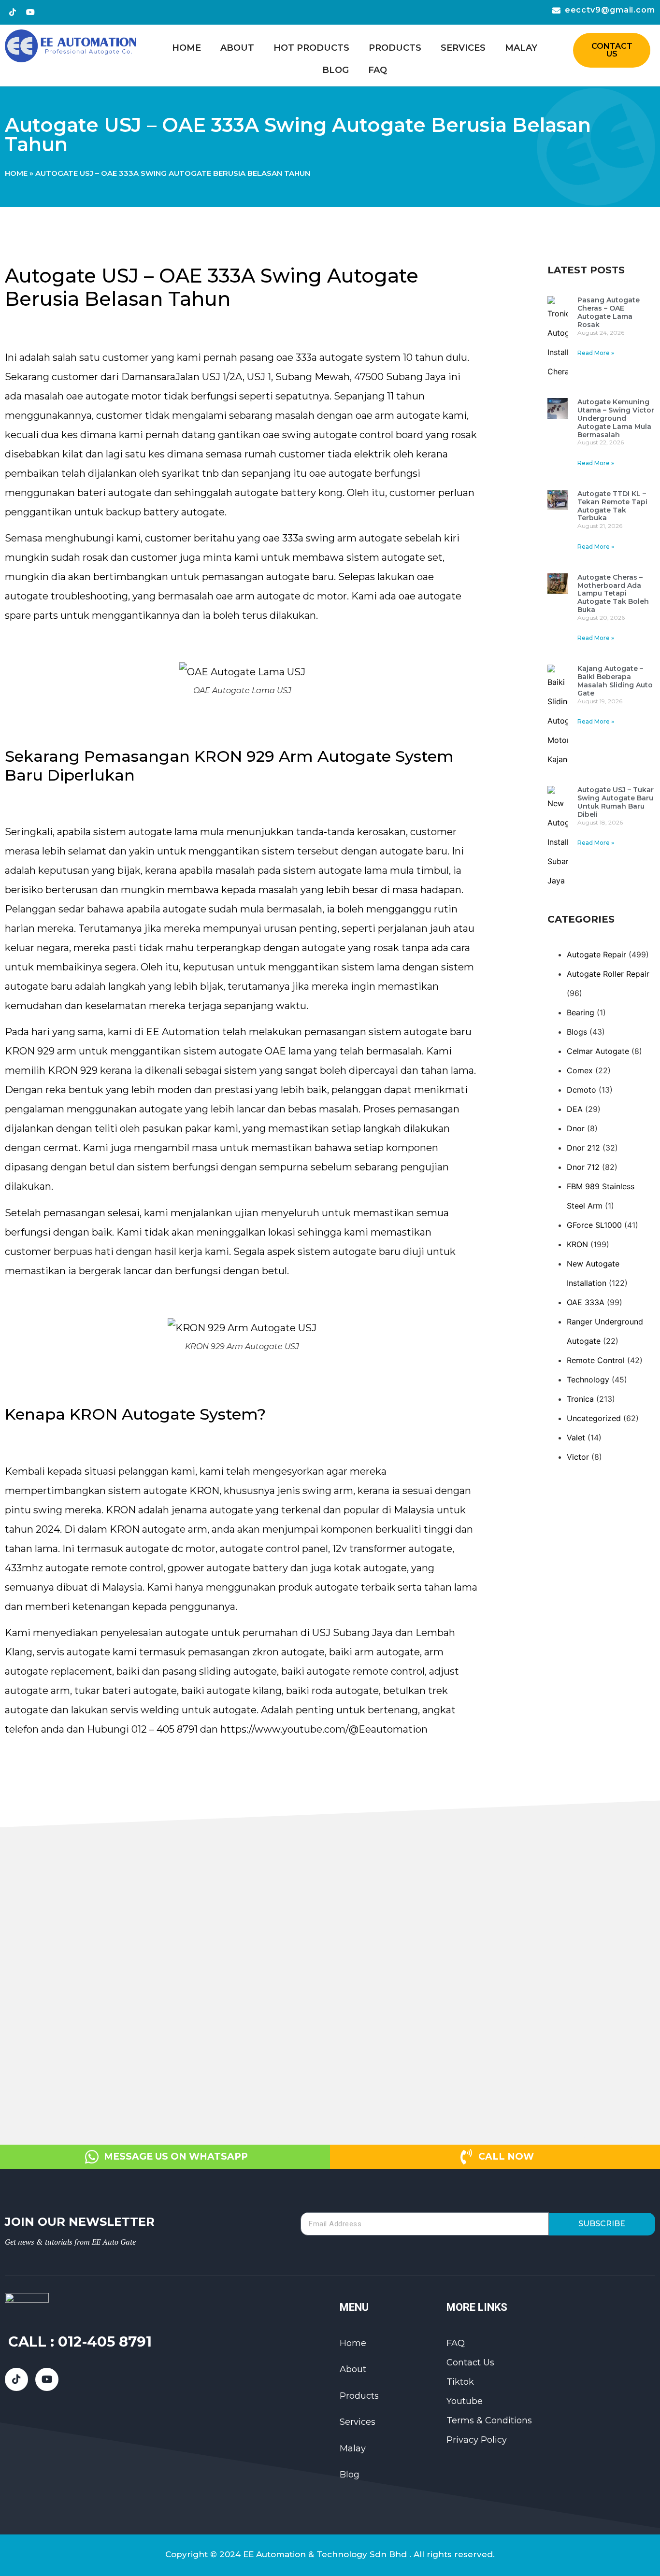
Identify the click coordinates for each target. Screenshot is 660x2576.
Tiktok (460, 2382)
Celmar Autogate (598, 1051)
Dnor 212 (583, 1148)
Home (187, 48)
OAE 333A (586, 1302)
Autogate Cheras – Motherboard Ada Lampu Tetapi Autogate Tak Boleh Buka (613, 593)
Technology (588, 1380)
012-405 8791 (105, 2341)
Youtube (465, 2401)
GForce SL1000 (594, 1225)
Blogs (577, 1032)
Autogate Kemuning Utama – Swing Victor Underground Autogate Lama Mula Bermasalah (616, 418)
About (237, 48)
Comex (580, 1070)
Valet (576, 1437)
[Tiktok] (13, 12)
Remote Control (596, 1360)
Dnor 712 (583, 1167)
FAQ (378, 70)
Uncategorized (594, 1418)
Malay (521, 48)
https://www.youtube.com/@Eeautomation (324, 1729)
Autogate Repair (596, 954)
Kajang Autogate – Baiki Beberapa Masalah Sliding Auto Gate (615, 681)
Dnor (576, 1128)
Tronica (580, 1399)
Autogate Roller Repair (608, 974)
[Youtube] (30, 12)
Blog (336, 70)
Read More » (596, 353)
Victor (578, 1457)
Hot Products (311, 48)
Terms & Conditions (489, 2420)
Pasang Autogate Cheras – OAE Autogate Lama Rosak (609, 312)
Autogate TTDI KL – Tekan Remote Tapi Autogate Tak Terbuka (612, 506)
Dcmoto (581, 1090)
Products (395, 48)
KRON (577, 1244)
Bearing (581, 1012)
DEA (575, 1109)
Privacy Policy (477, 2440)
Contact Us (470, 2363)
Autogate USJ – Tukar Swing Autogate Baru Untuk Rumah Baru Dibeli (616, 802)
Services (463, 48)
